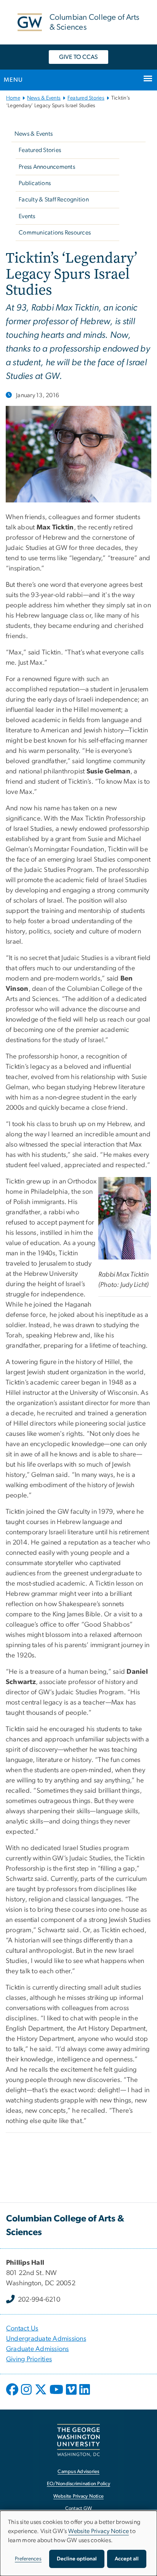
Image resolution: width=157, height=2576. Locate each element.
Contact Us (22, 2329)
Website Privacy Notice (79, 2496)
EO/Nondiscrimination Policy (78, 2484)
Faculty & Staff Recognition (54, 200)
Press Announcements (47, 167)
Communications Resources (55, 233)
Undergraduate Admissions (46, 2339)
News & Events (44, 98)
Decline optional (77, 2559)
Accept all (127, 2559)
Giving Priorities (29, 2359)
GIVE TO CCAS (78, 57)
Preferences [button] (28, 2559)
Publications (35, 183)
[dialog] (78, 2543)
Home (13, 98)
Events (27, 216)
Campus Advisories (78, 2472)
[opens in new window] (13, 2395)
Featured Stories (86, 98)
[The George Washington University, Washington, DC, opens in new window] (78, 2440)
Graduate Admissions (38, 2349)
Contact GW (79, 2509)
